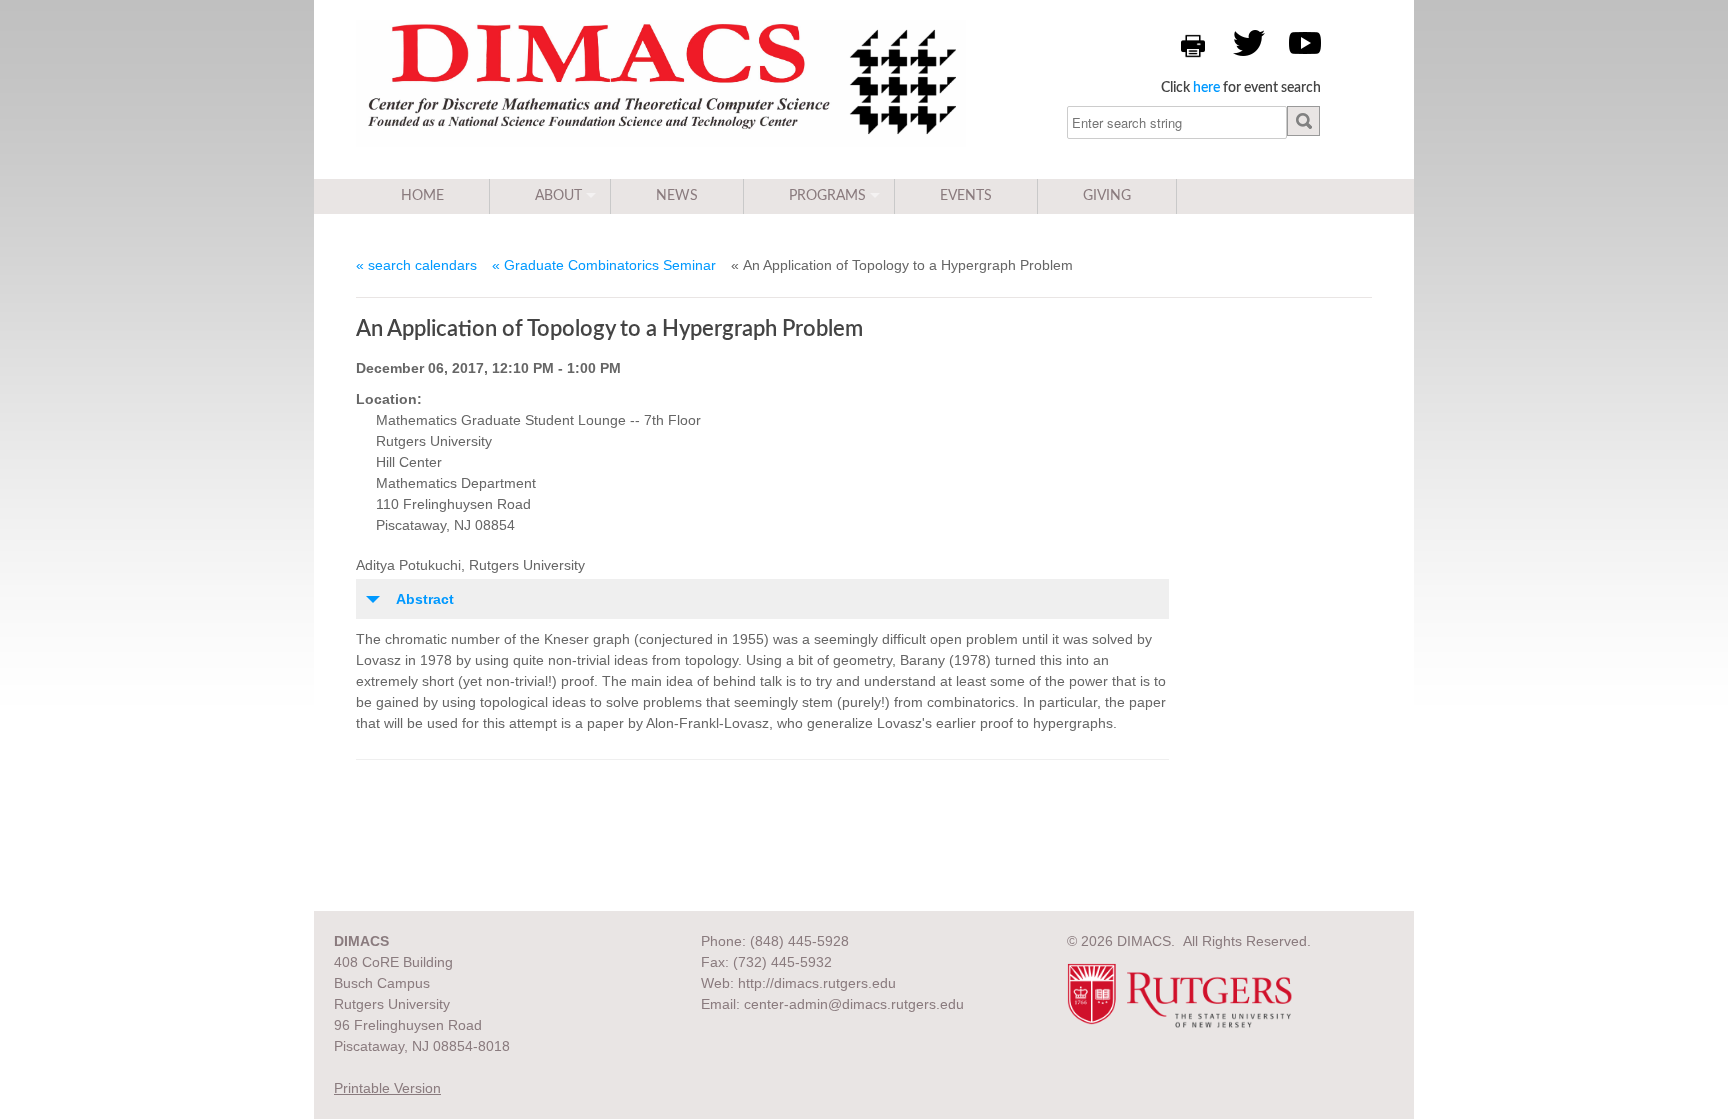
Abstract (425, 599)
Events (966, 196)
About (558, 196)
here (1206, 88)
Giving (1107, 196)
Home (422, 196)
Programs (827, 196)
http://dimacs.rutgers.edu (817, 983)
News (677, 196)
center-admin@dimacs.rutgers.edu (854, 1004)
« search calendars (416, 265)
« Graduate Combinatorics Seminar (604, 265)
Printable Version (387, 1088)
